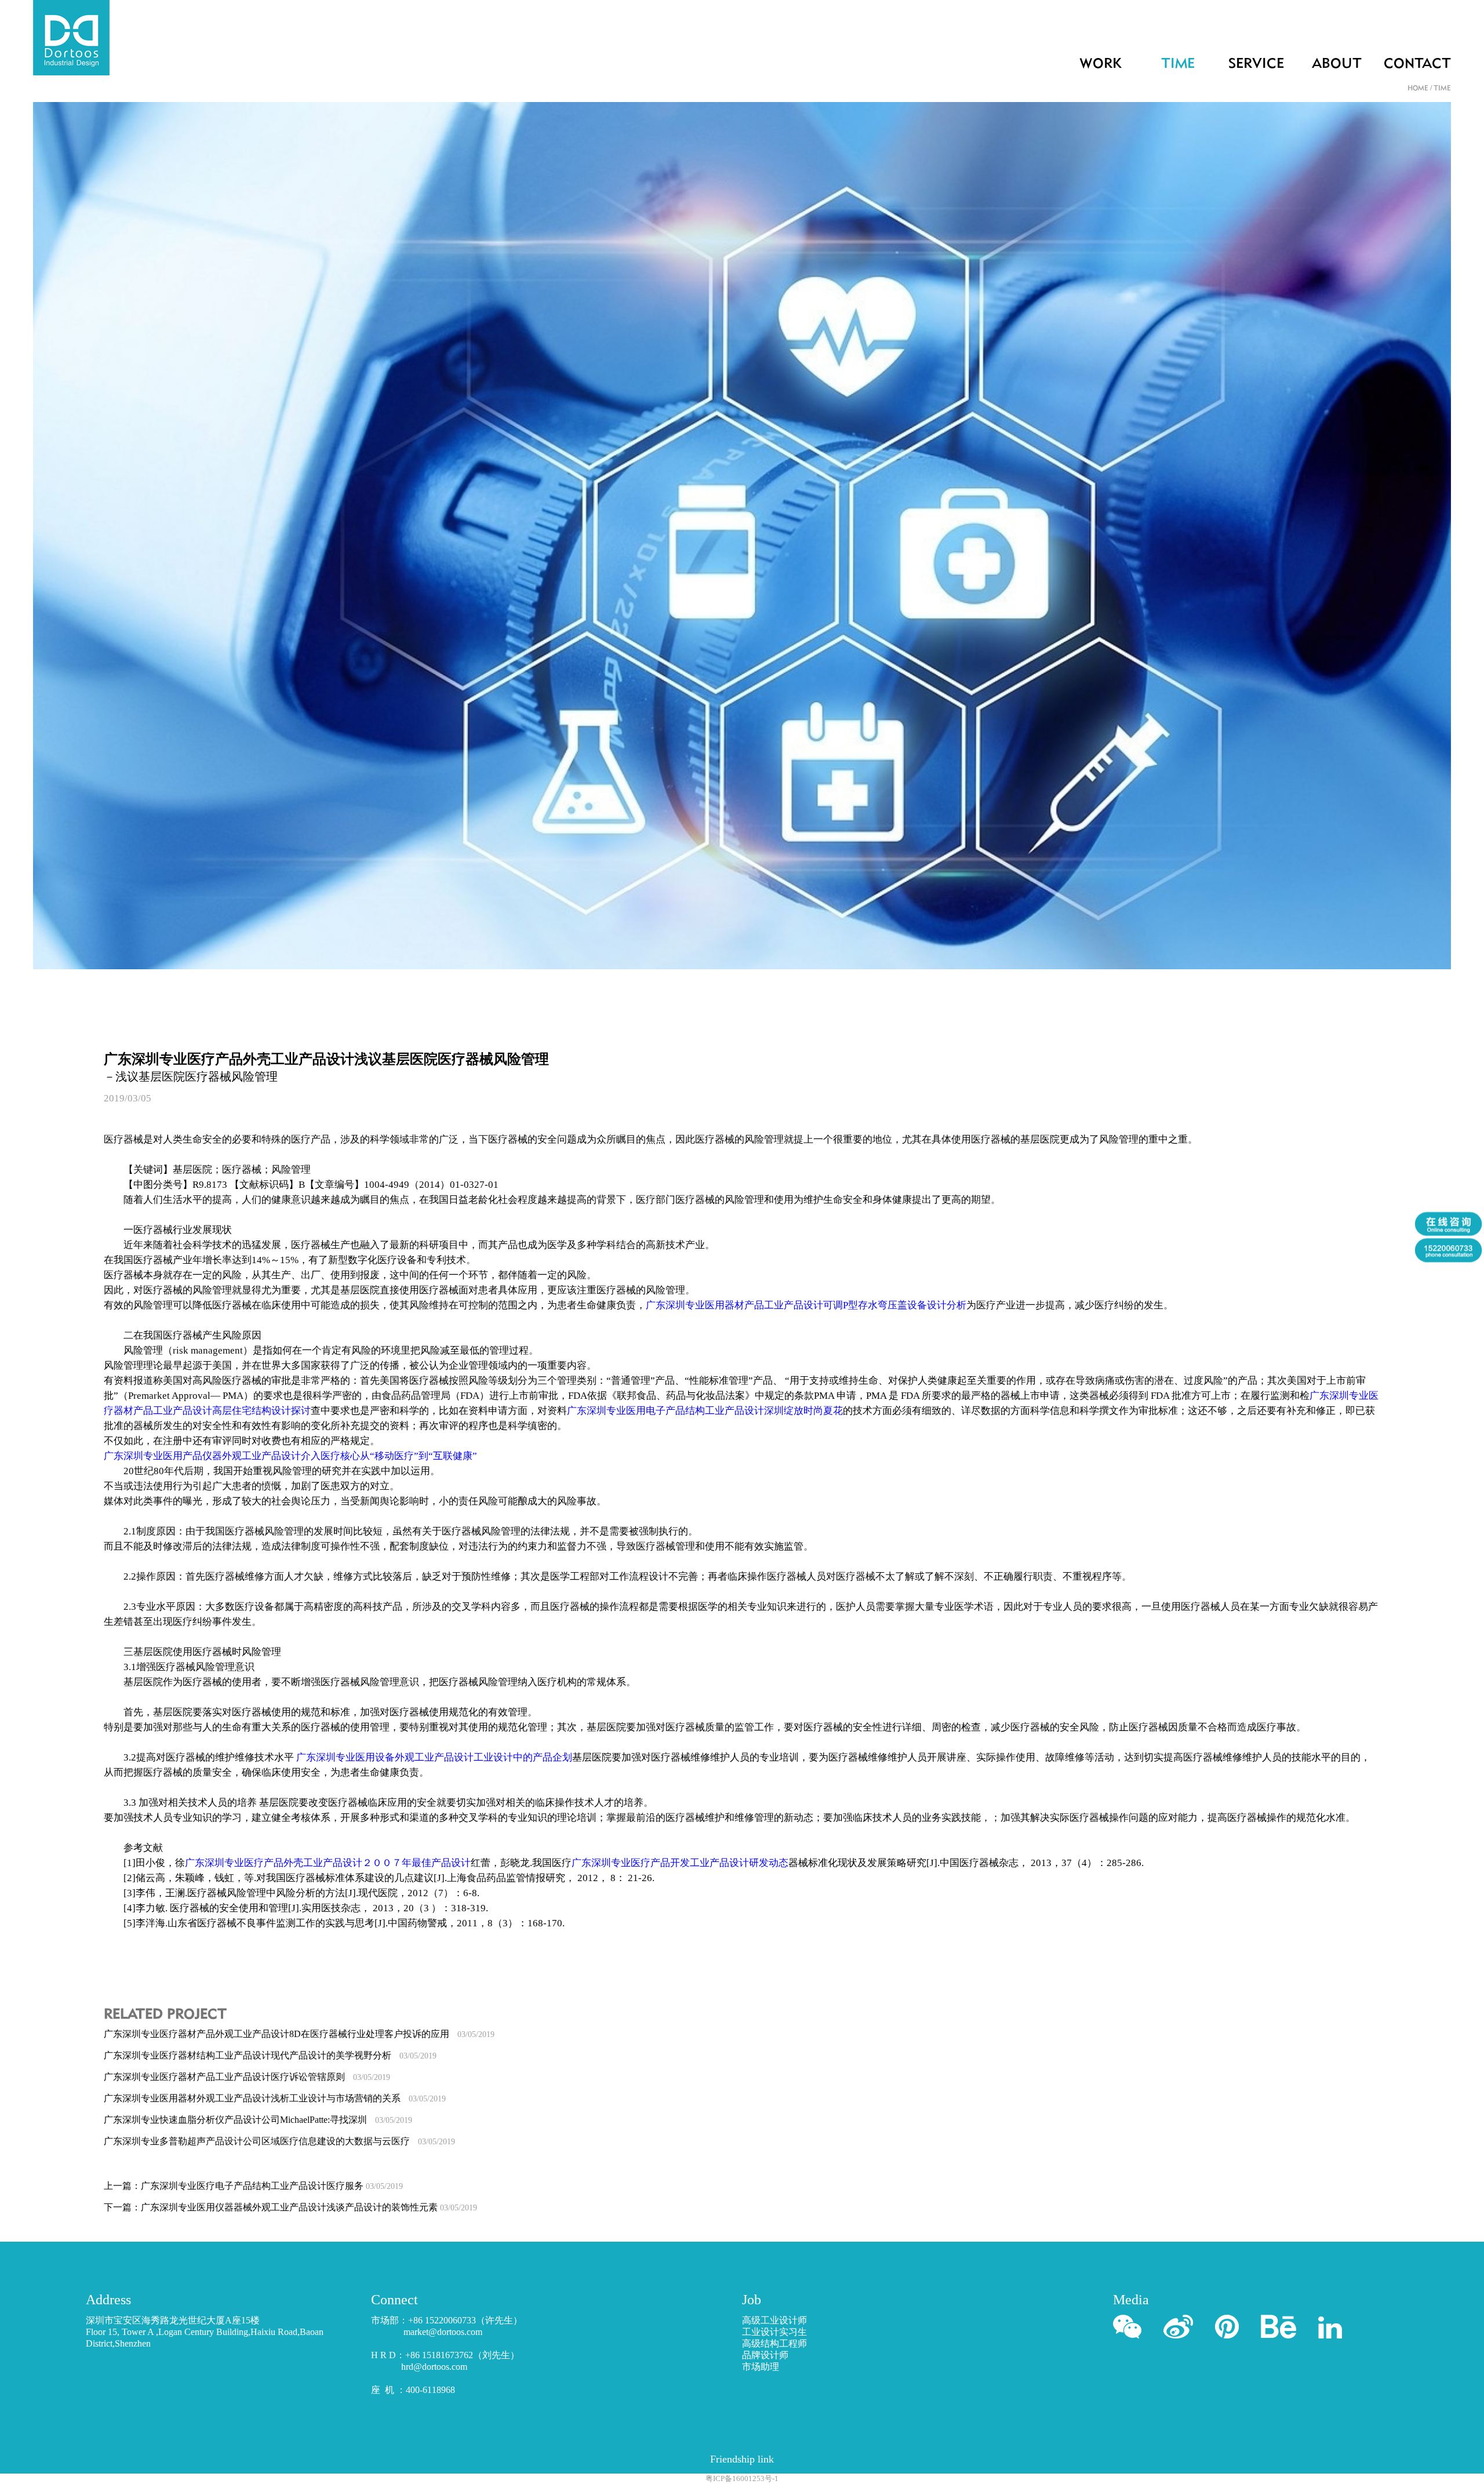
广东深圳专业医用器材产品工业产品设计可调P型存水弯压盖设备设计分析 (806, 1305)
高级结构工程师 (774, 2343)
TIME (1178, 64)
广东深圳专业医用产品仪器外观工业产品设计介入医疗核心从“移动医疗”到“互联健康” (290, 1456)
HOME (1418, 89)
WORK (1101, 64)
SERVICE (1256, 64)
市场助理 (761, 2367)
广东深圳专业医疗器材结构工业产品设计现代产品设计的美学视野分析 (270, 2055)
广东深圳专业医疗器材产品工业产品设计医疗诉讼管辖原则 (247, 2077)
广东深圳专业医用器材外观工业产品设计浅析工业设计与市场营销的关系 (275, 2098)
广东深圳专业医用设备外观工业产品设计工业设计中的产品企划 (434, 1757)
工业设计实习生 (774, 2332)
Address (108, 2300)
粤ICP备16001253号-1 (742, 2478)
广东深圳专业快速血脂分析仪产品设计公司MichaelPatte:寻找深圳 (258, 2120)
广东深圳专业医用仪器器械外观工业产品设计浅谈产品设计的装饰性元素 (309, 2207)
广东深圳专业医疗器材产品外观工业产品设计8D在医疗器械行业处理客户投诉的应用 (299, 2034)
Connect (394, 2300)
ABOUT (1337, 64)
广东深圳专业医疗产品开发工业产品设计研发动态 (680, 1863)
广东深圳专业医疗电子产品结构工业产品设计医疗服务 (272, 2186)
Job (752, 2300)
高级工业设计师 (774, 2320)
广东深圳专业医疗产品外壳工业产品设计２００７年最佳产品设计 (328, 1863)
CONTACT (1417, 64)
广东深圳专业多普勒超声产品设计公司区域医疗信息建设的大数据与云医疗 (279, 2141)
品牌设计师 (765, 2355)
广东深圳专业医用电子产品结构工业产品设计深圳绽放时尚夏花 (705, 1411)
